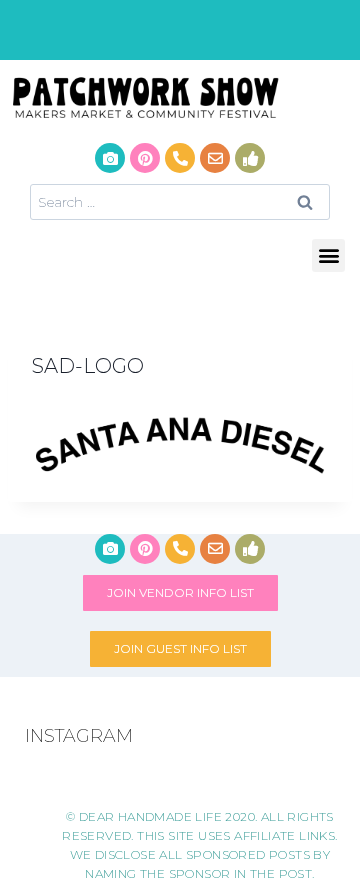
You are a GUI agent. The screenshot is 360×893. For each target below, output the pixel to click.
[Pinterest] (145, 158)
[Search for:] (180, 201)
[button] (328, 255)
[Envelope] (215, 158)
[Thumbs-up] (250, 158)
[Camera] (110, 158)
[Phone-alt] (180, 158)
